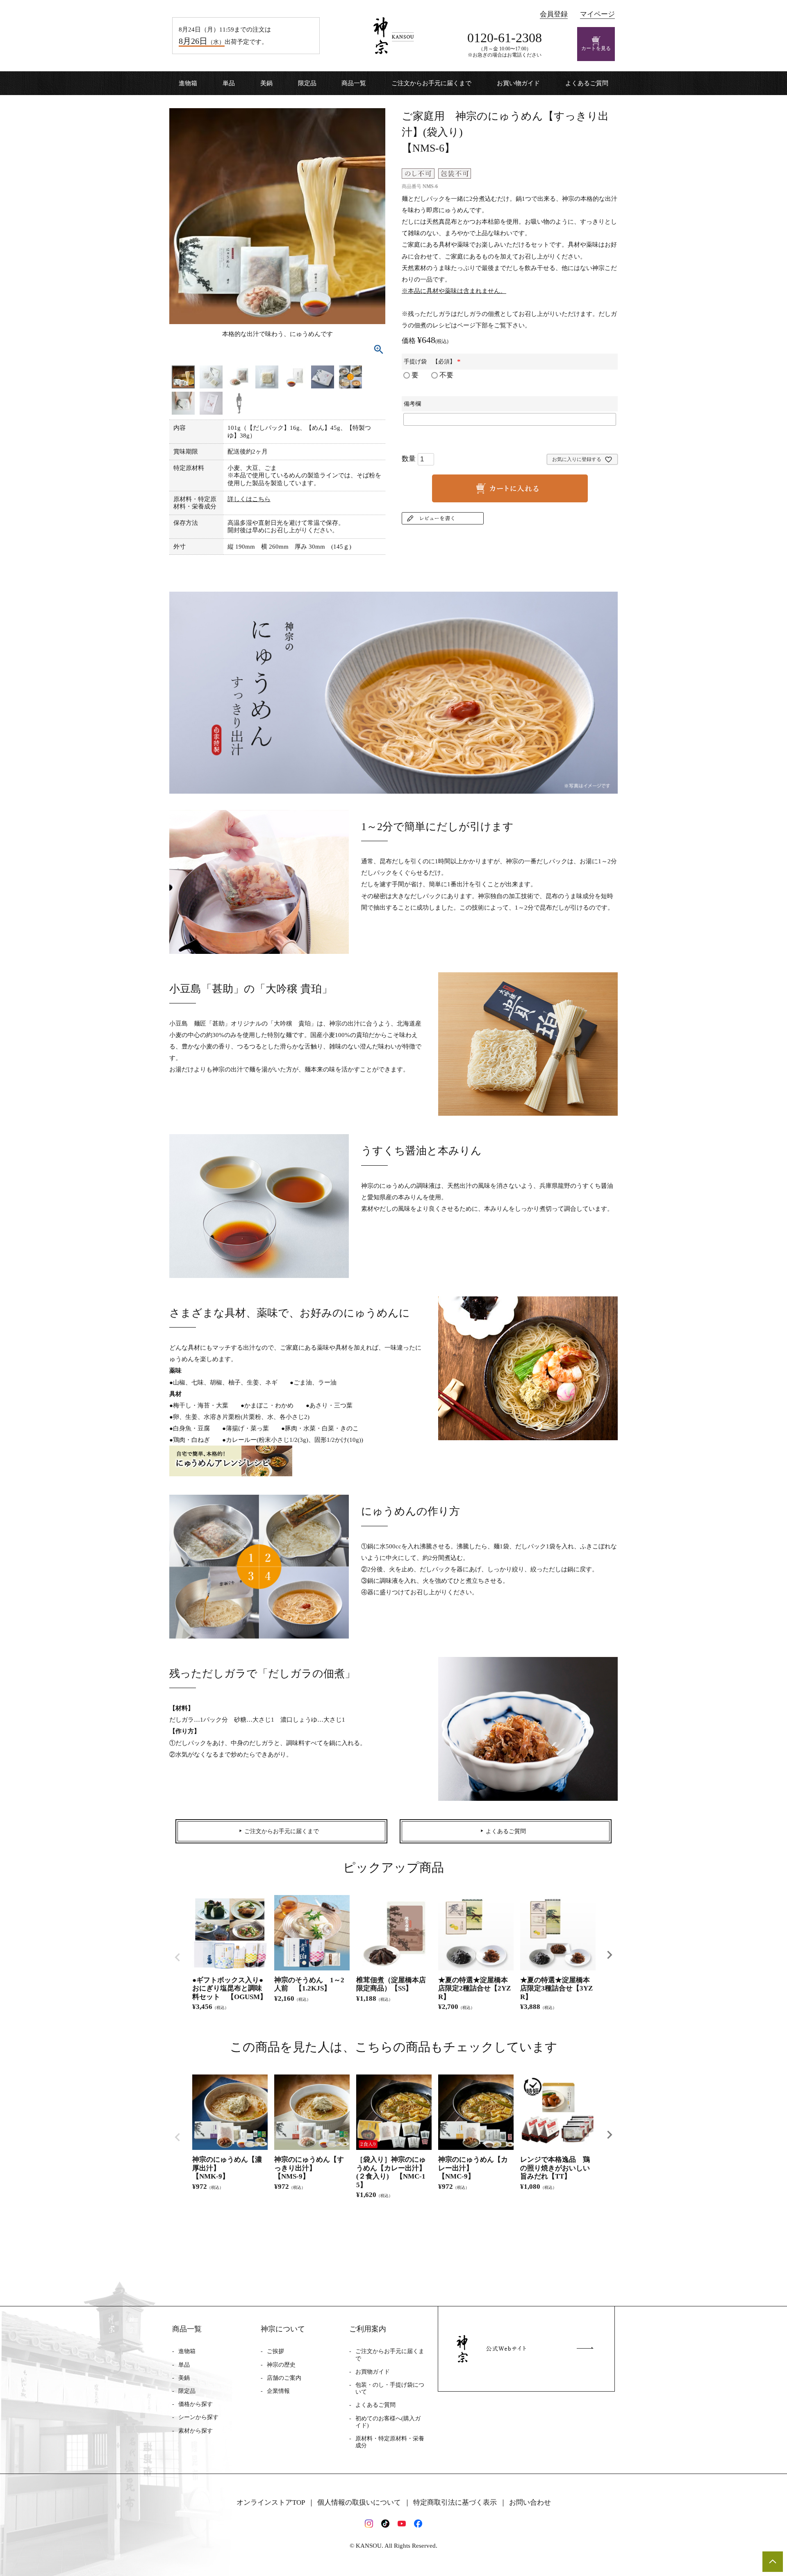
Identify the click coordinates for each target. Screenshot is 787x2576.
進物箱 (188, 83)
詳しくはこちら (249, 499)
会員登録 (554, 14)
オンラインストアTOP (271, 2502)
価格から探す (196, 2404)
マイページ (597, 14)
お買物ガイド (373, 2372)
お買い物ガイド (518, 83)
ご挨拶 (275, 2351)
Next (610, 1955)
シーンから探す (198, 2417)
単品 (229, 83)
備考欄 (412, 404)
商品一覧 (354, 83)
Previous (177, 1957)
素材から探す (196, 2431)
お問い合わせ (530, 2502)
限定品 (307, 83)
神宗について (283, 2329)
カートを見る (596, 48)
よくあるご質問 (587, 83)
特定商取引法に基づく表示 (455, 2502)
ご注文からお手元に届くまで (431, 83)
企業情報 (278, 2391)
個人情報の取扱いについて (359, 2502)
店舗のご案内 (284, 2378)
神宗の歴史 (281, 2365)
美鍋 (266, 83)
